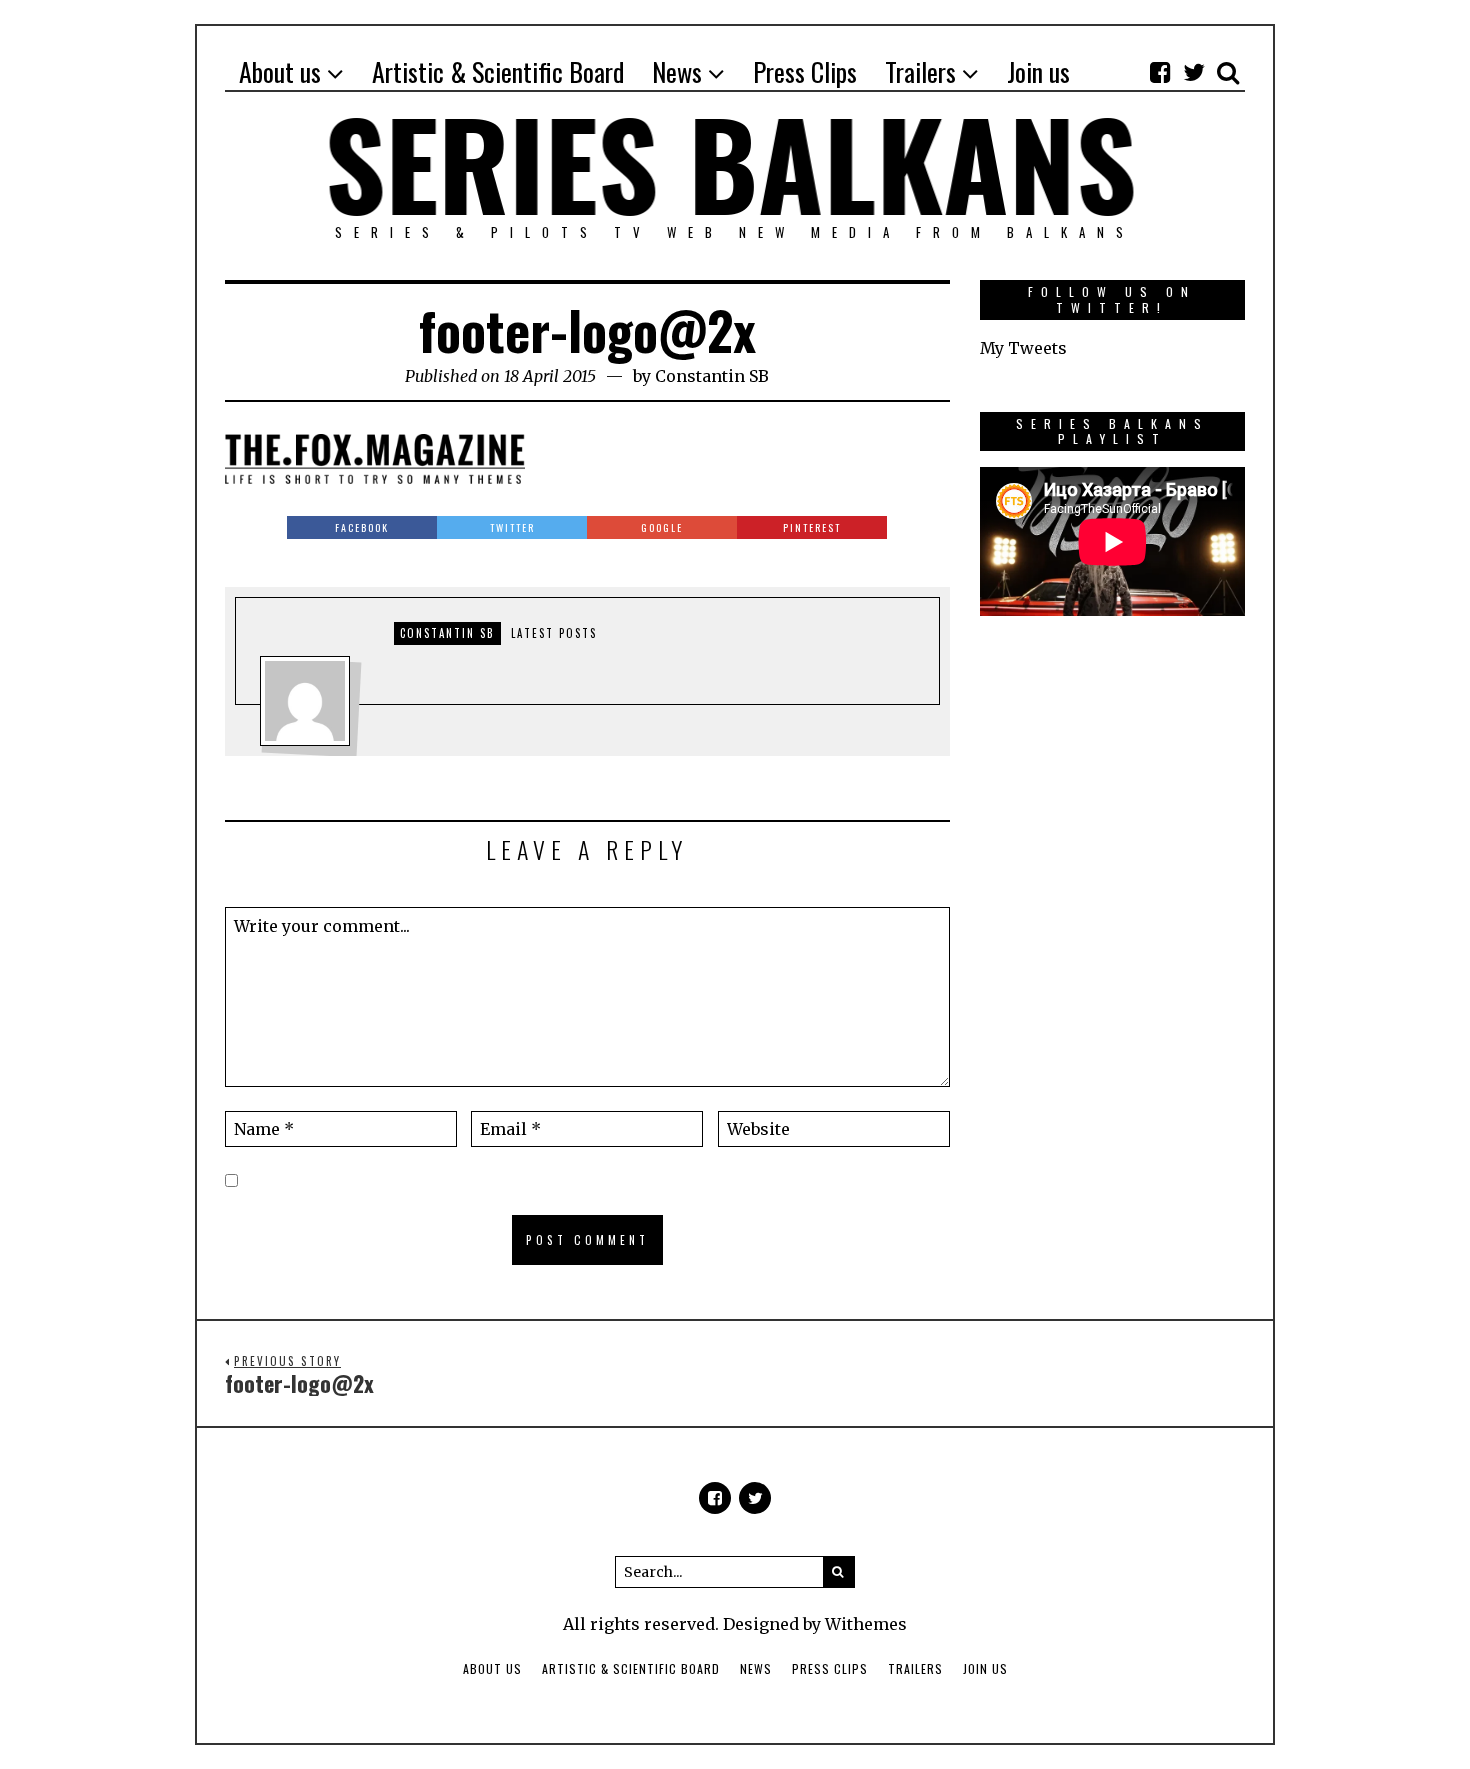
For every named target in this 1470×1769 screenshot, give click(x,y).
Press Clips (830, 1668)
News (756, 1668)
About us (492, 1668)
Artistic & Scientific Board (631, 1668)
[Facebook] (1160, 72)
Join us (985, 1668)
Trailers (915, 1668)
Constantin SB (712, 376)
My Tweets (1023, 348)
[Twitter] (1194, 72)
